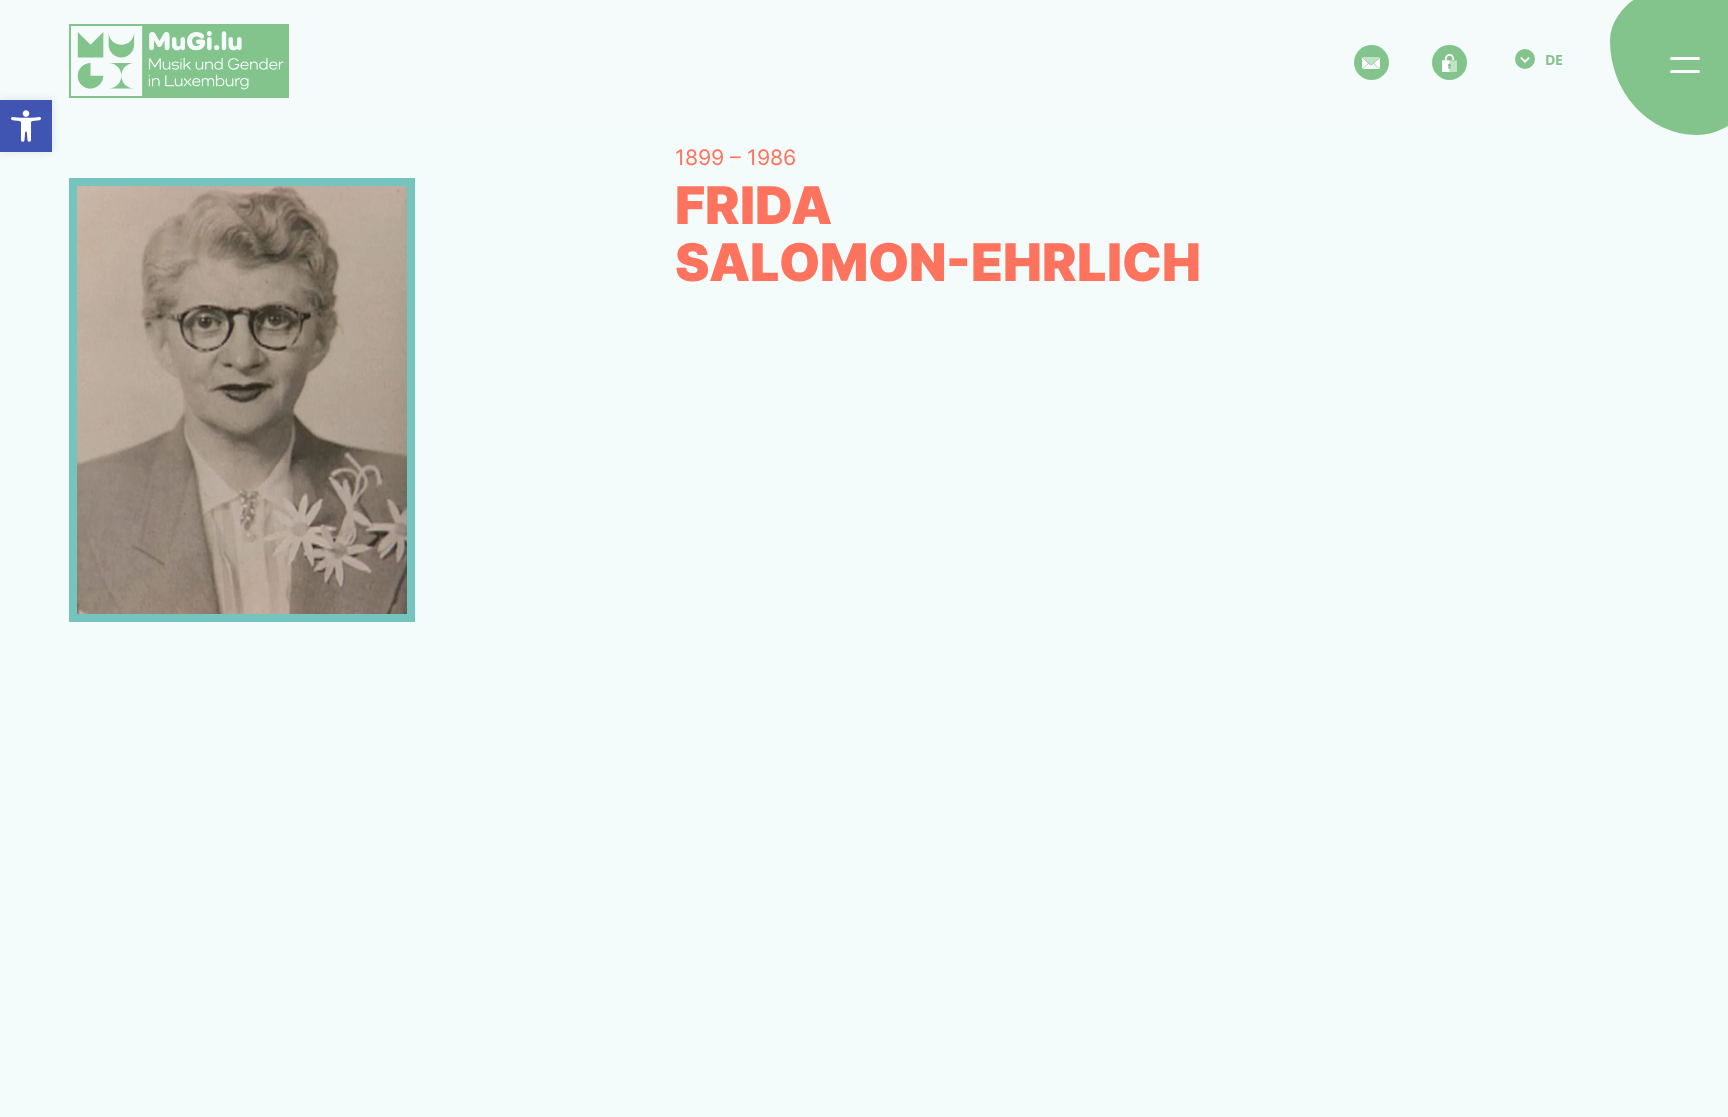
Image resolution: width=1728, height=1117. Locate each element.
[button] (26, 126)
